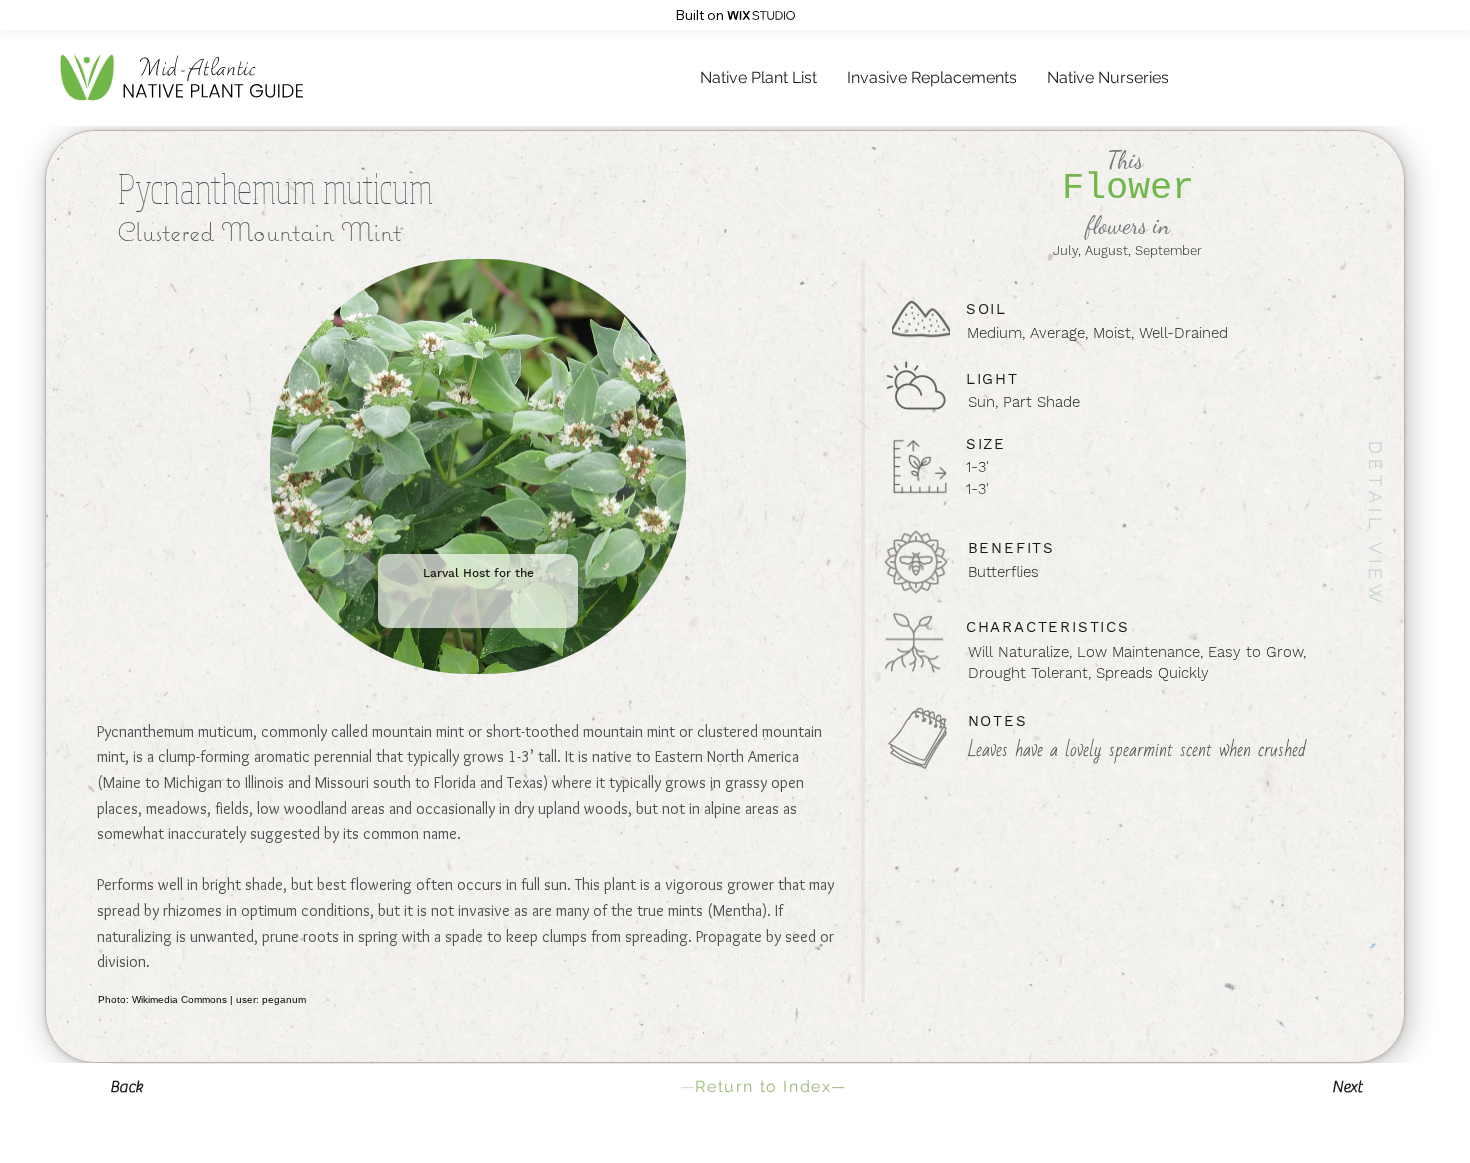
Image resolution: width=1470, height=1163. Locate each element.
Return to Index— (763, 1086)
